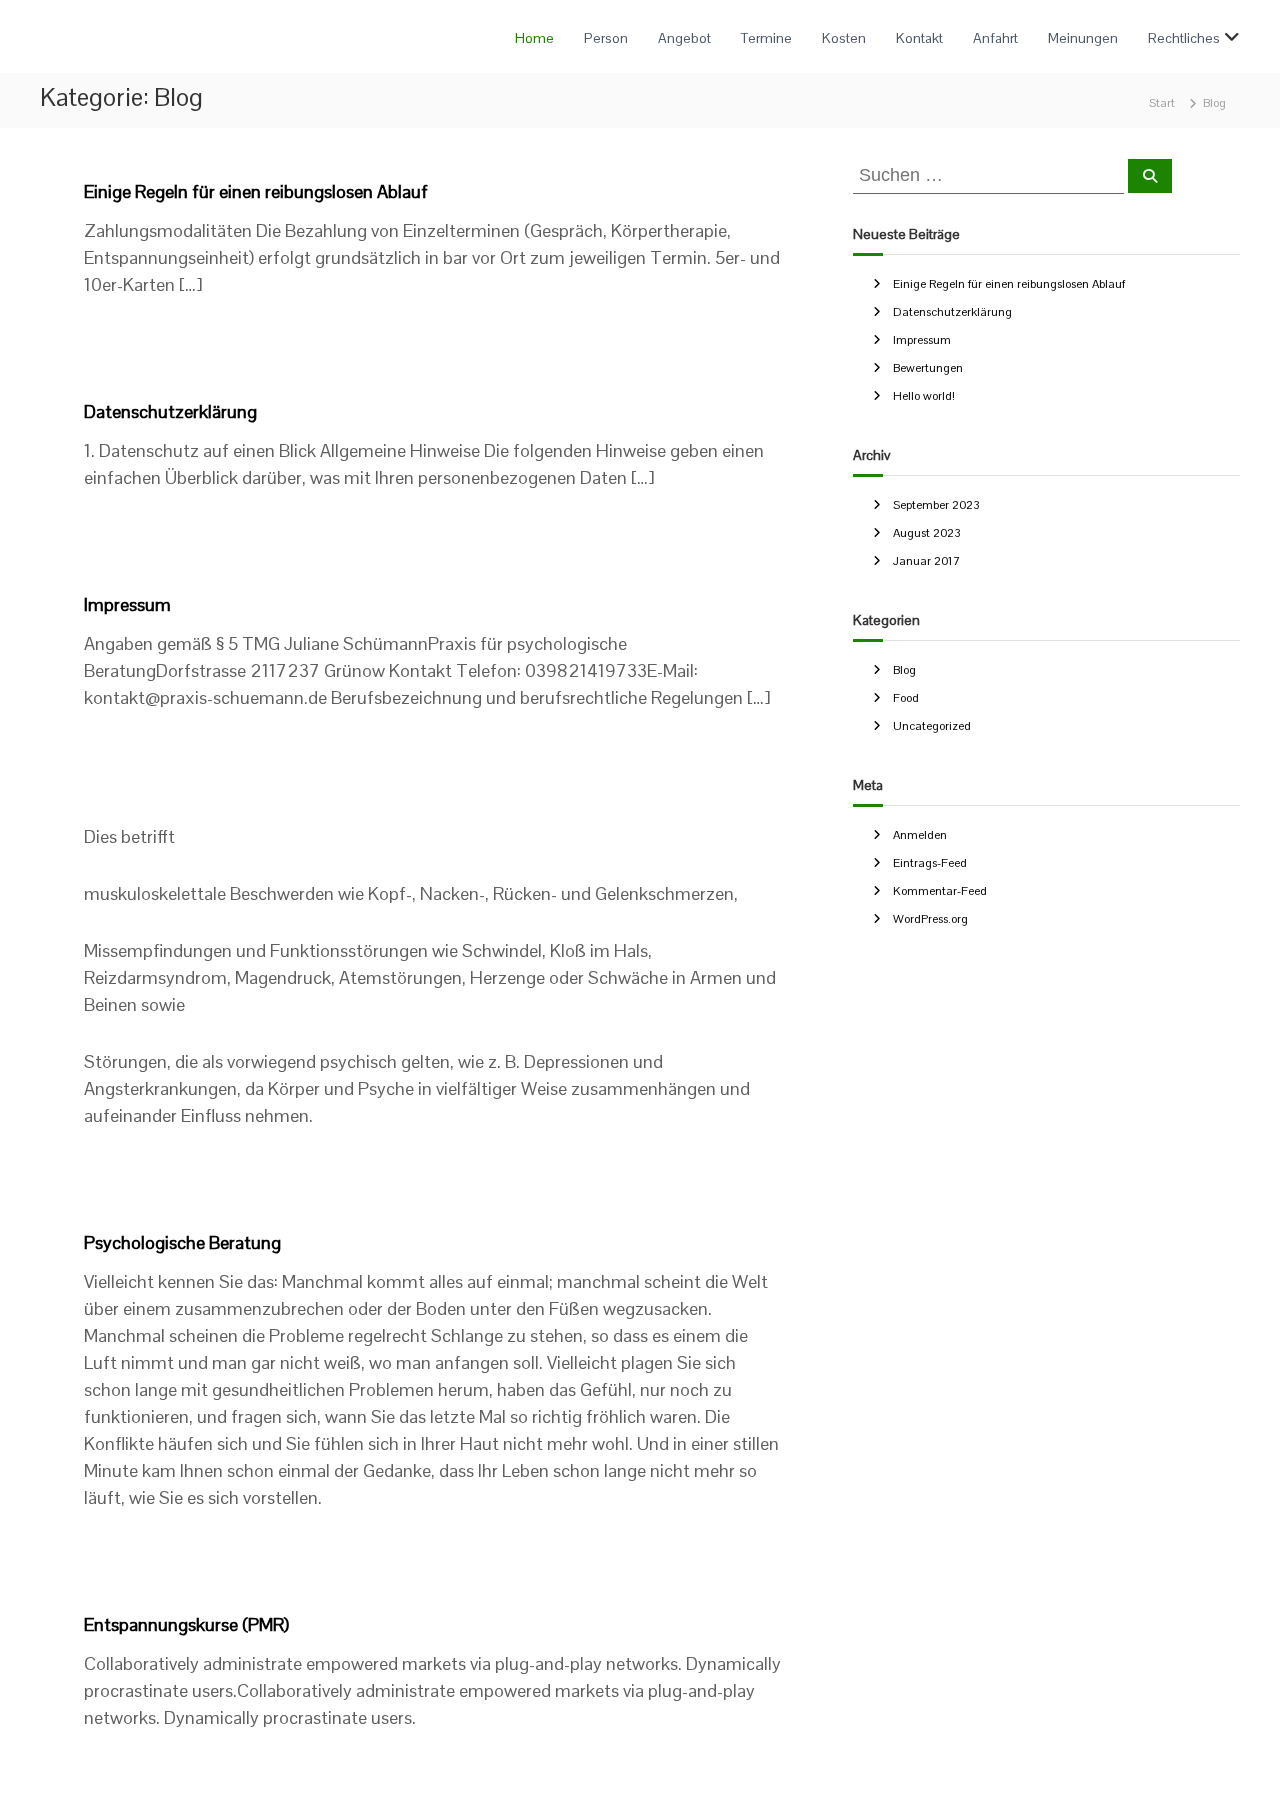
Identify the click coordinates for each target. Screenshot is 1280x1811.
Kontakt (919, 38)
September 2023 (936, 505)
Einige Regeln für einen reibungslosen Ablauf (256, 191)
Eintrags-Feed (930, 863)
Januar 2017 (926, 561)
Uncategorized (932, 726)
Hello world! (924, 396)
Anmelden (920, 835)
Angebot (684, 38)
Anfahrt (995, 38)
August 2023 (927, 533)
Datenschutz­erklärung (170, 411)
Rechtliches (1184, 38)
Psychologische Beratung (182, 1242)
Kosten (844, 38)
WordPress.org (930, 919)
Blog (904, 670)
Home (534, 38)
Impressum (127, 604)
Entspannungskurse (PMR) (186, 1624)
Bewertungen (928, 368)
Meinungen (1083, 38)
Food (906, 698)
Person (606, 38)
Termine (766, 38)
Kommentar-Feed (940, 891)
